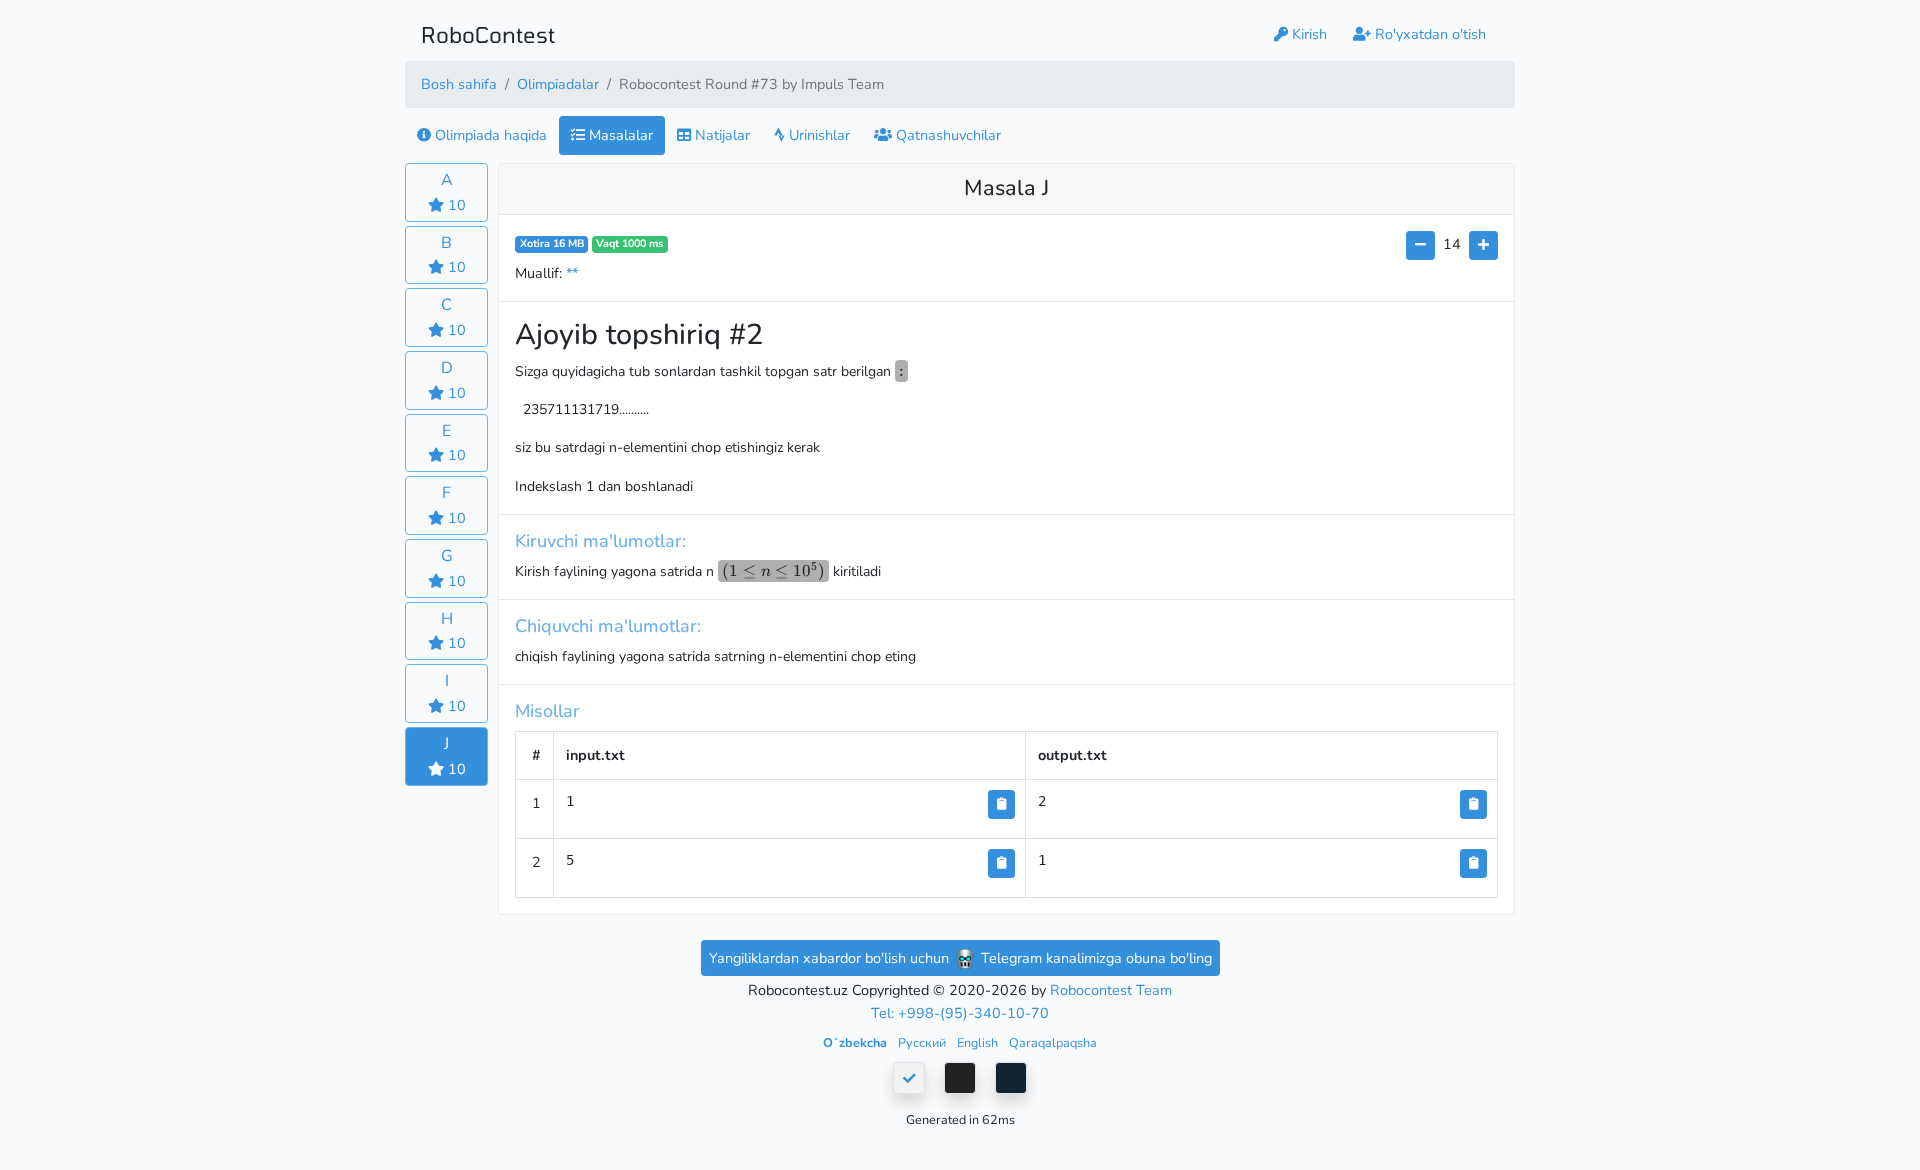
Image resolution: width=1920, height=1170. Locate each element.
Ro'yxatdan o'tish (1428, 34)
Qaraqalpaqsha (1053, 1042)
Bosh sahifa (459, 84)
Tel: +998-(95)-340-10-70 (960, 1013)
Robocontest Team (1111, 990)
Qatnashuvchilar (946, 135)
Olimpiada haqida (489, 135)
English (979, 1042)
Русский (923, 1042)
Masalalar (619, 135)
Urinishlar (817, 135)
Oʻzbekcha (856, 1042)
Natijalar (720, 135)
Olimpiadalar (558, 84)
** (572, 273)
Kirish (1307, 34)
